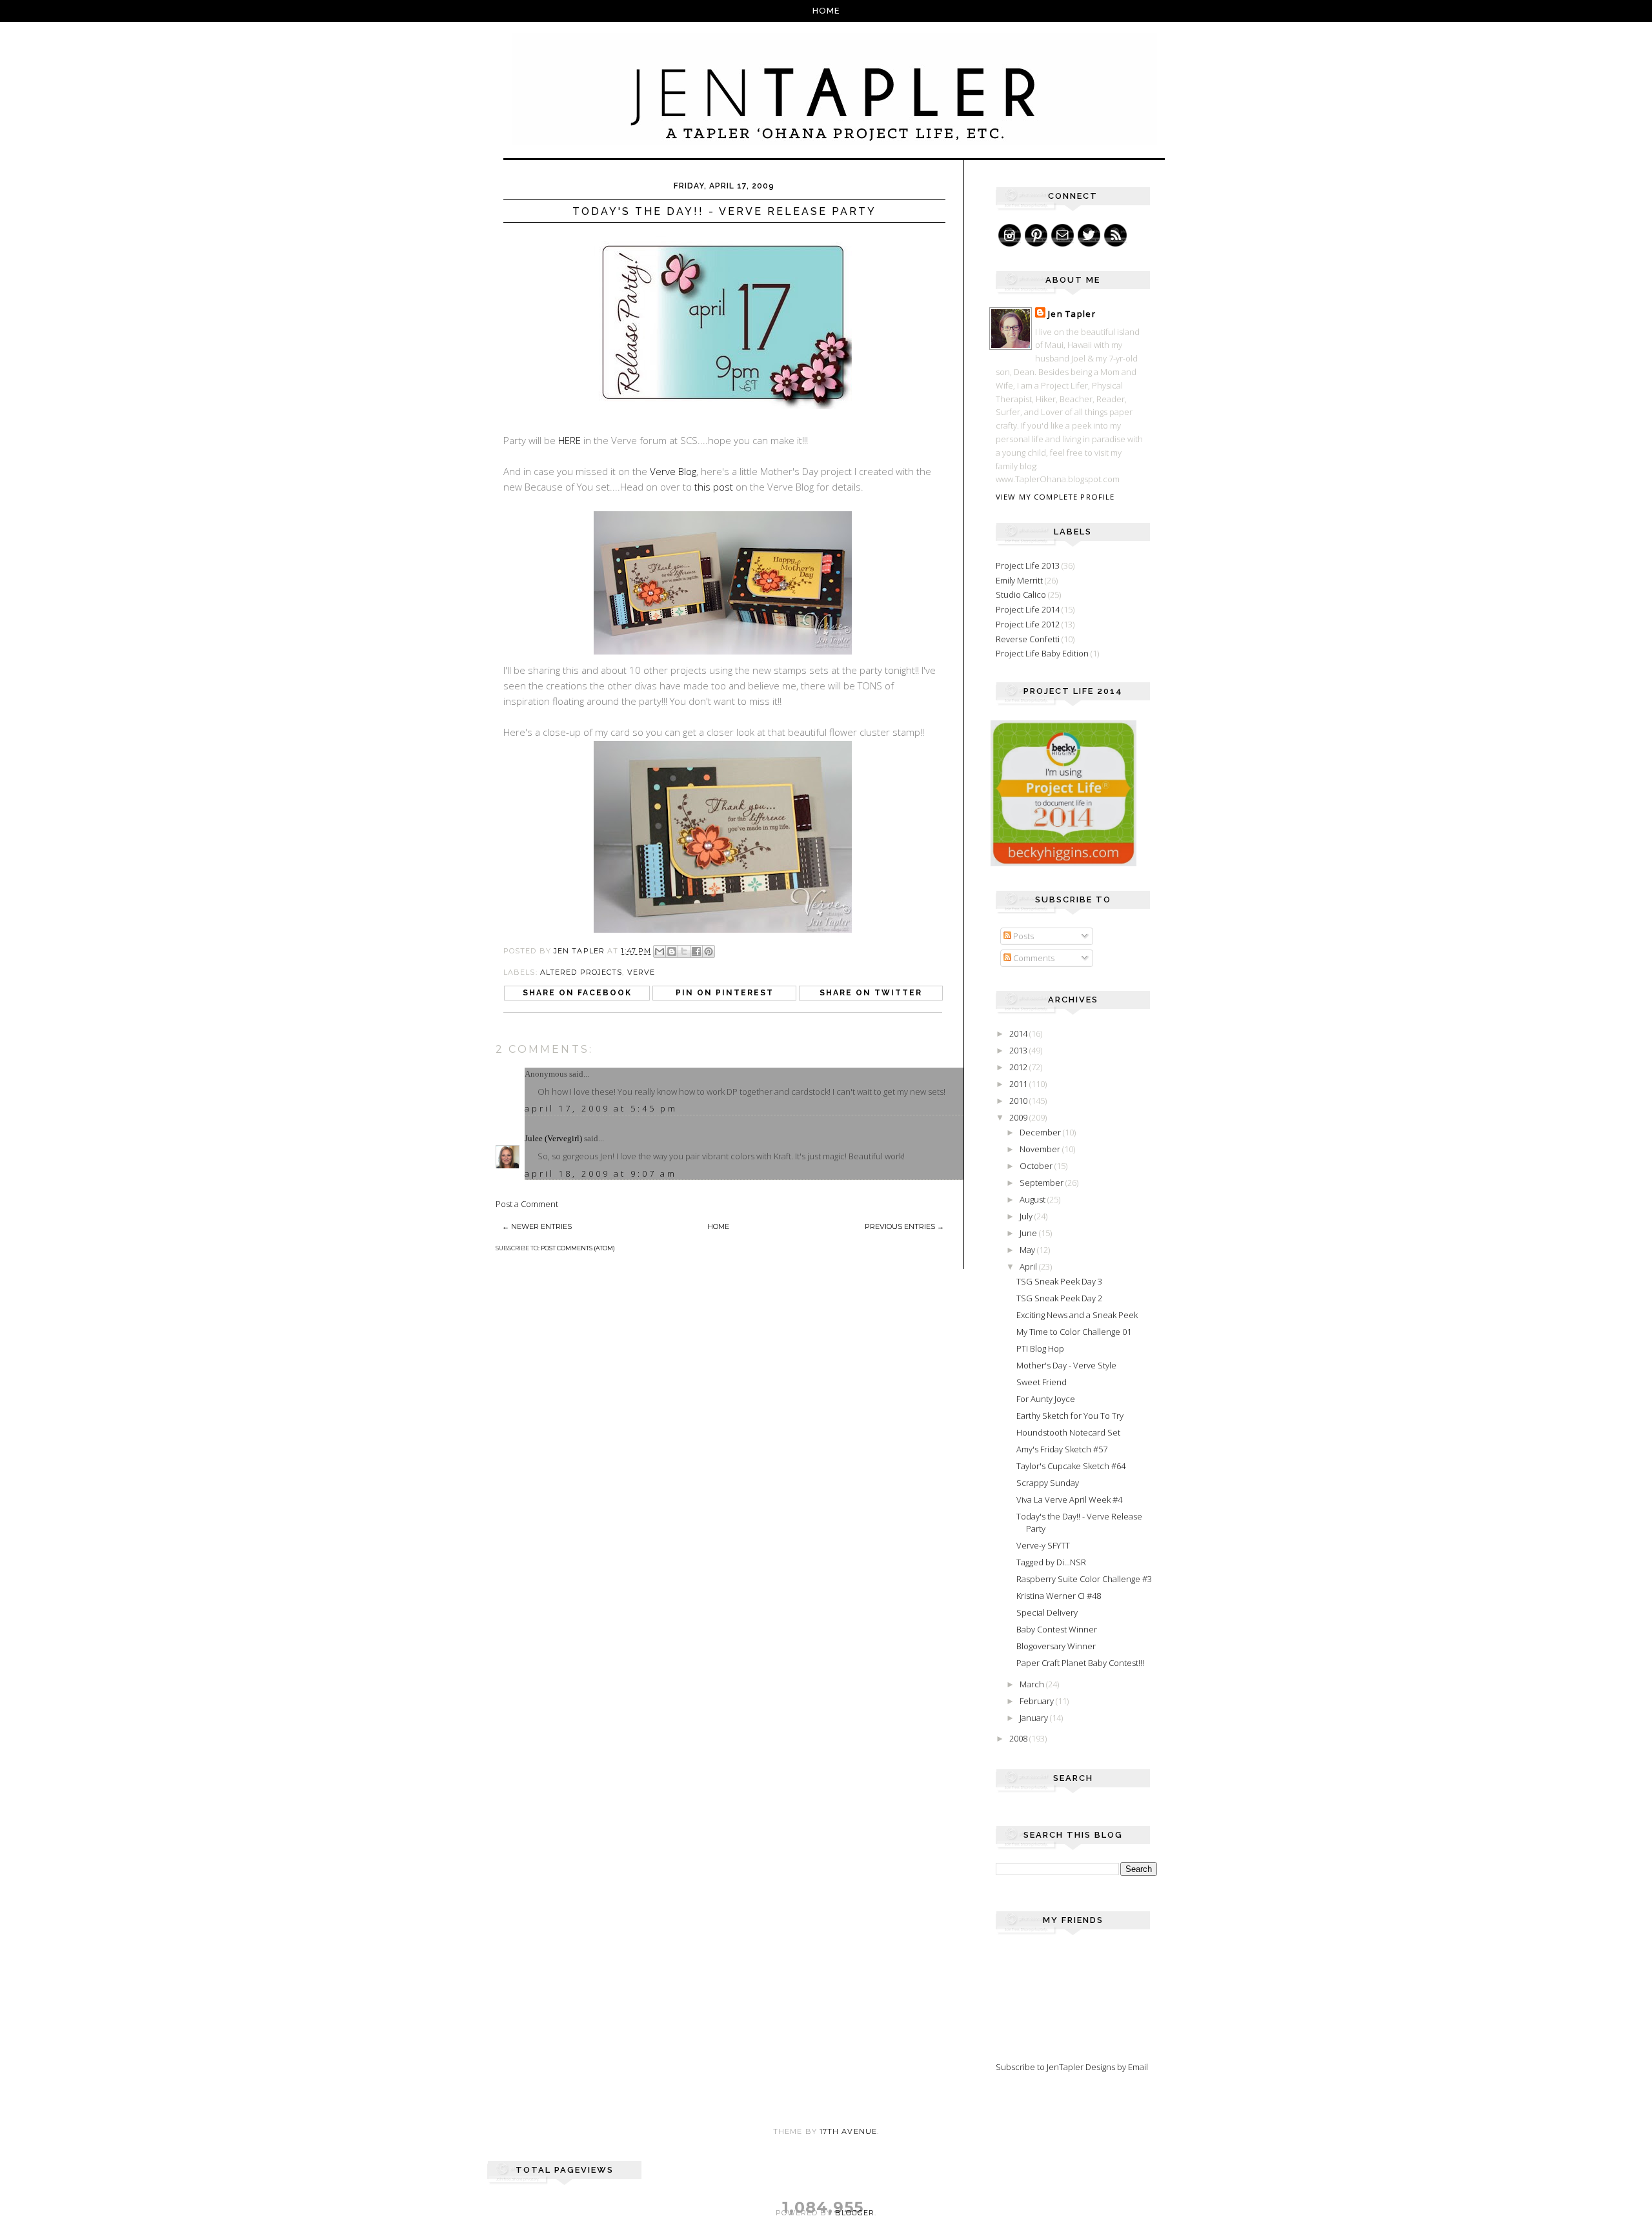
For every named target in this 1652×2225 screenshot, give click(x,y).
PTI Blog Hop (1040, 1348)
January (1035, 1718)
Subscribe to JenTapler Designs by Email (1072, 2067)
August (1033, 1199)
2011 (1019, 1084)
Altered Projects (581, 972)
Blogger (855, 2213)
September (1043, 1183)
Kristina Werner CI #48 (1059, 1596)
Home (826, 11)
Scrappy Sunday (1048, 1483)
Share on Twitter (871, 993)
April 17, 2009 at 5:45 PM (601, 1108)
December (1041, 1132)
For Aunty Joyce (1046, 1399)
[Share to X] (684, 951)
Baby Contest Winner (1057, 1629)
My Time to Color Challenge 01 (1074, 1332)
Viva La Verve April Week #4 (1069, 1499)
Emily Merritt (1019, 580)
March (1033, 1684)
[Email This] (660, 951)
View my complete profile (1055, 497)
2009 (1019, 1117)
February (1038, 1701)
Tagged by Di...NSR (1051, 1562)
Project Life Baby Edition (1042, 653)
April (1029, 1266)
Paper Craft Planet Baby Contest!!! (1080, 1663)
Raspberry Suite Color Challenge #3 (1084, 1579)
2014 (1019, 1033)
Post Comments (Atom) (578, 1248)
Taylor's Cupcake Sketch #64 (1071, 1466)
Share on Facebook (577, 993)
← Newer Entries (537, 1226)
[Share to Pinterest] (709, 951)
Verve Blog (673, 471)
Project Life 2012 (1028, 624)
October (1037, 1166)
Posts (1022, 936)
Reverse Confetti (1028, 639)
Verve (641, 972)
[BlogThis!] (672, 951)
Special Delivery (1047, 1612)
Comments (1033, 958)
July (1027, 1216)
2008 (1019, 1738)
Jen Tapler (1072, 314)
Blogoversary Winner (1056, 1646)
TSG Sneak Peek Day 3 (1059, 1281)
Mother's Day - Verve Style (1066, 1365)
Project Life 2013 (1028, 565)
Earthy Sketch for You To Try (1070, 1416)
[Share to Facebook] (696, 951)
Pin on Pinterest (725, 993)
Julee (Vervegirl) (553, 1138)
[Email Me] (1063, 235)
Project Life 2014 (1028, 609)
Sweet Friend (1042, 1382)
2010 (1019, 1101)
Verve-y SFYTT (1043, 1545)
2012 (1019, 1067)
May (1028, 1250)
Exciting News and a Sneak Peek (1077, 1315)
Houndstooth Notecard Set (1068, 1432)
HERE (569, 440)
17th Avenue (848, 2131)
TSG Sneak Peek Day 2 (1059, 1298)
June (1029, 1233)
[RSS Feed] (1115, 235)
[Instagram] (1010, 235)
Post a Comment (527, 1204)
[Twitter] (1089, 235)
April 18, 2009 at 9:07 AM (601, 1173)
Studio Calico (1021, 594)
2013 (1019, 1050)
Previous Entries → (904, 1226)
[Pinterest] (1036, 235)
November (1041, 1149)
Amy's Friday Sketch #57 (1062, 1449)
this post (714, 487)
